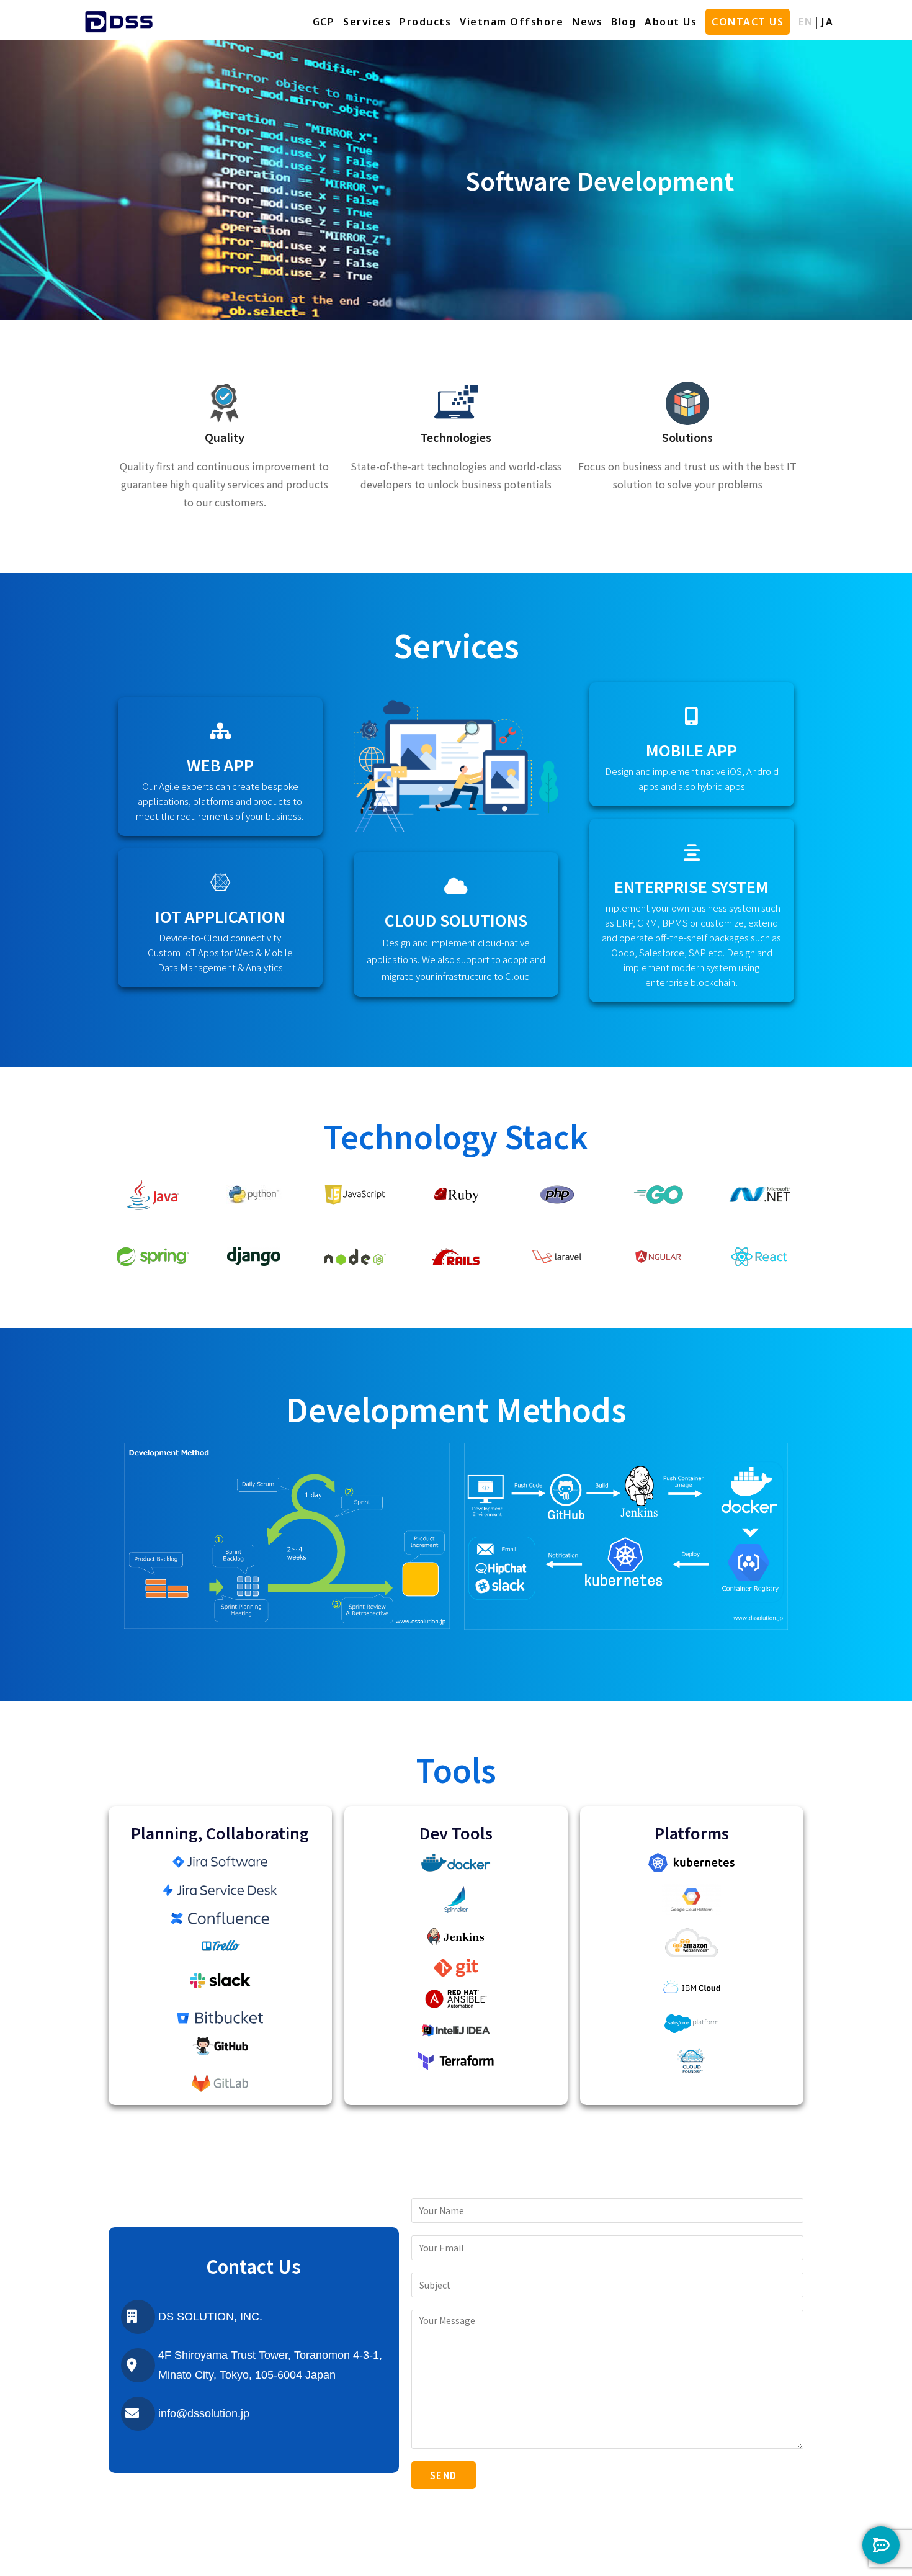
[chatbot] (881, 2545)
